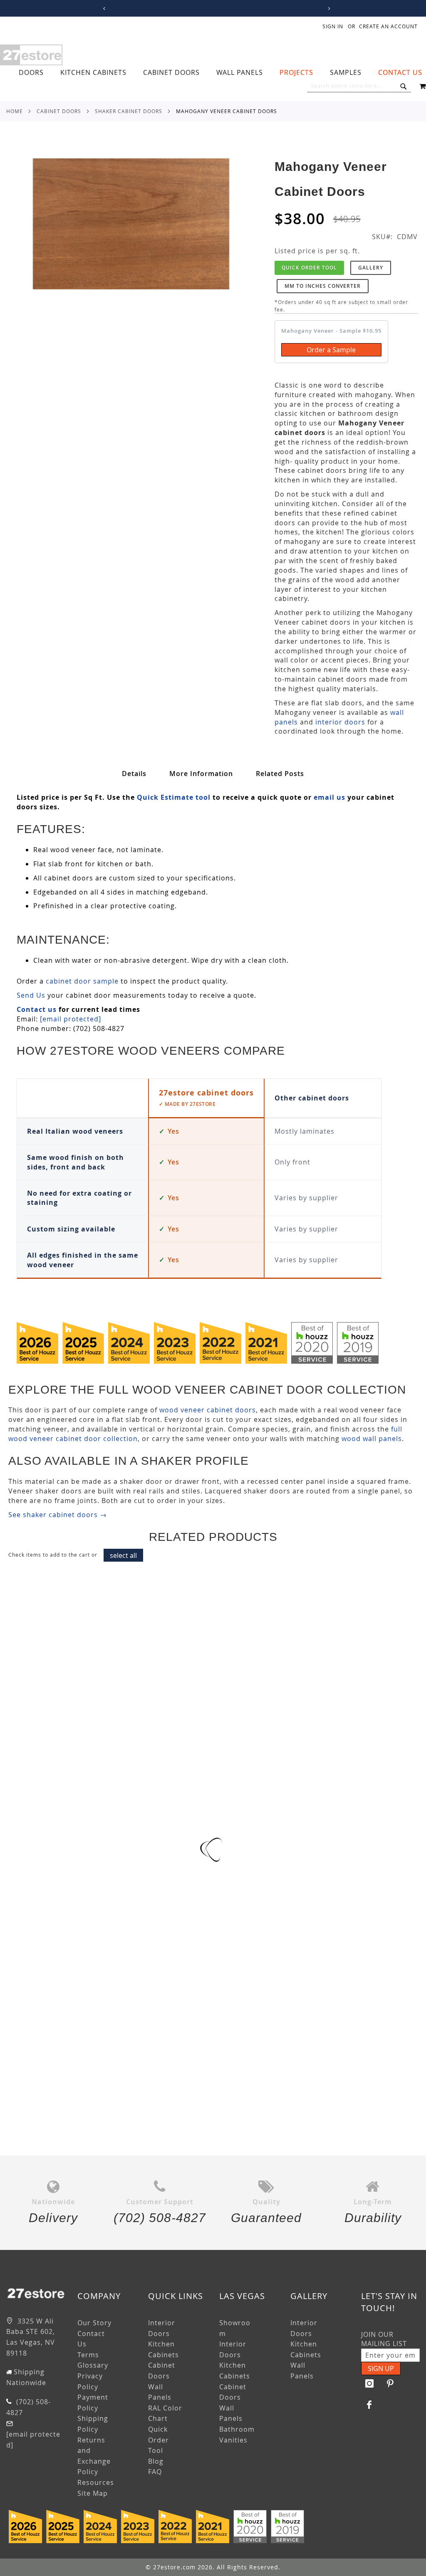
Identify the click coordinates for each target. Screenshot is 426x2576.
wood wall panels (372, 1439)
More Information (201, 774)
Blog (156, 2461)
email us (329, 797)
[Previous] (103, 9)
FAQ (155, 2472)
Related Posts (280, 774)
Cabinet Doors (59, 111)
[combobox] (359, 86)
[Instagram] (369, 2383)
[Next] (328, 9)
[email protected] (71, 1019)
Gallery (371, 268)
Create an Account (388, 26)
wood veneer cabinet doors (208, 1410)
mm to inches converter (323, 286)
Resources (96, 2482)
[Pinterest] (390, 2383)
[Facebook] (369, 2405)
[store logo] (31, 55)
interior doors (340, 722)
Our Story (94, 2323)
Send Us (31, 995)
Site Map (93, 2493)
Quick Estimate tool (174, 797)
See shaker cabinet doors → (58, 1515)
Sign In (333, 26)
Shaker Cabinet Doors (129, 111)
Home (15, 111)
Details (134, 774)
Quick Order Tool (309, 268)
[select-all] (123, 1555)
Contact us (37, 1009)
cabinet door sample (82, 981)
